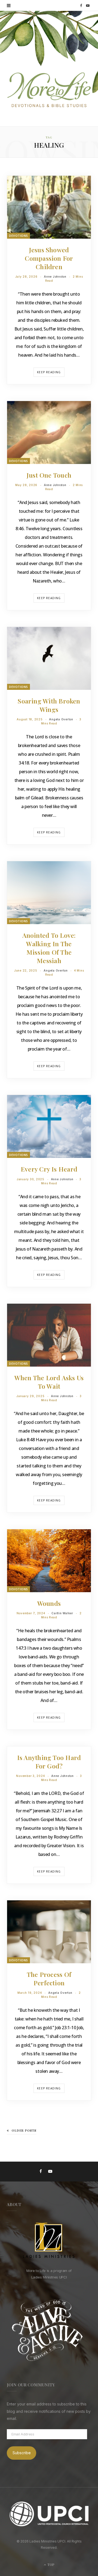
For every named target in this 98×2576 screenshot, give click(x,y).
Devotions (19, 236)
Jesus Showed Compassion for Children (49, 258)
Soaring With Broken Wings (49, 705)
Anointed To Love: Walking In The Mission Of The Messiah (49, 948)
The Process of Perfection (49, 1979)
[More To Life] (49, 90)
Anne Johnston (55, 277)
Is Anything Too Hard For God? (49, 1762)
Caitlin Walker (62, 1613)
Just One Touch (49, 475)
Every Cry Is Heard (49, 1169)
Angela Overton (61, 719)
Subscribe (22, 2453)
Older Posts (24, 2130)
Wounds (49, 1603)
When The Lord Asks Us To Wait (49, 1382)
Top (50, 2565)
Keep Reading (49, 372)
